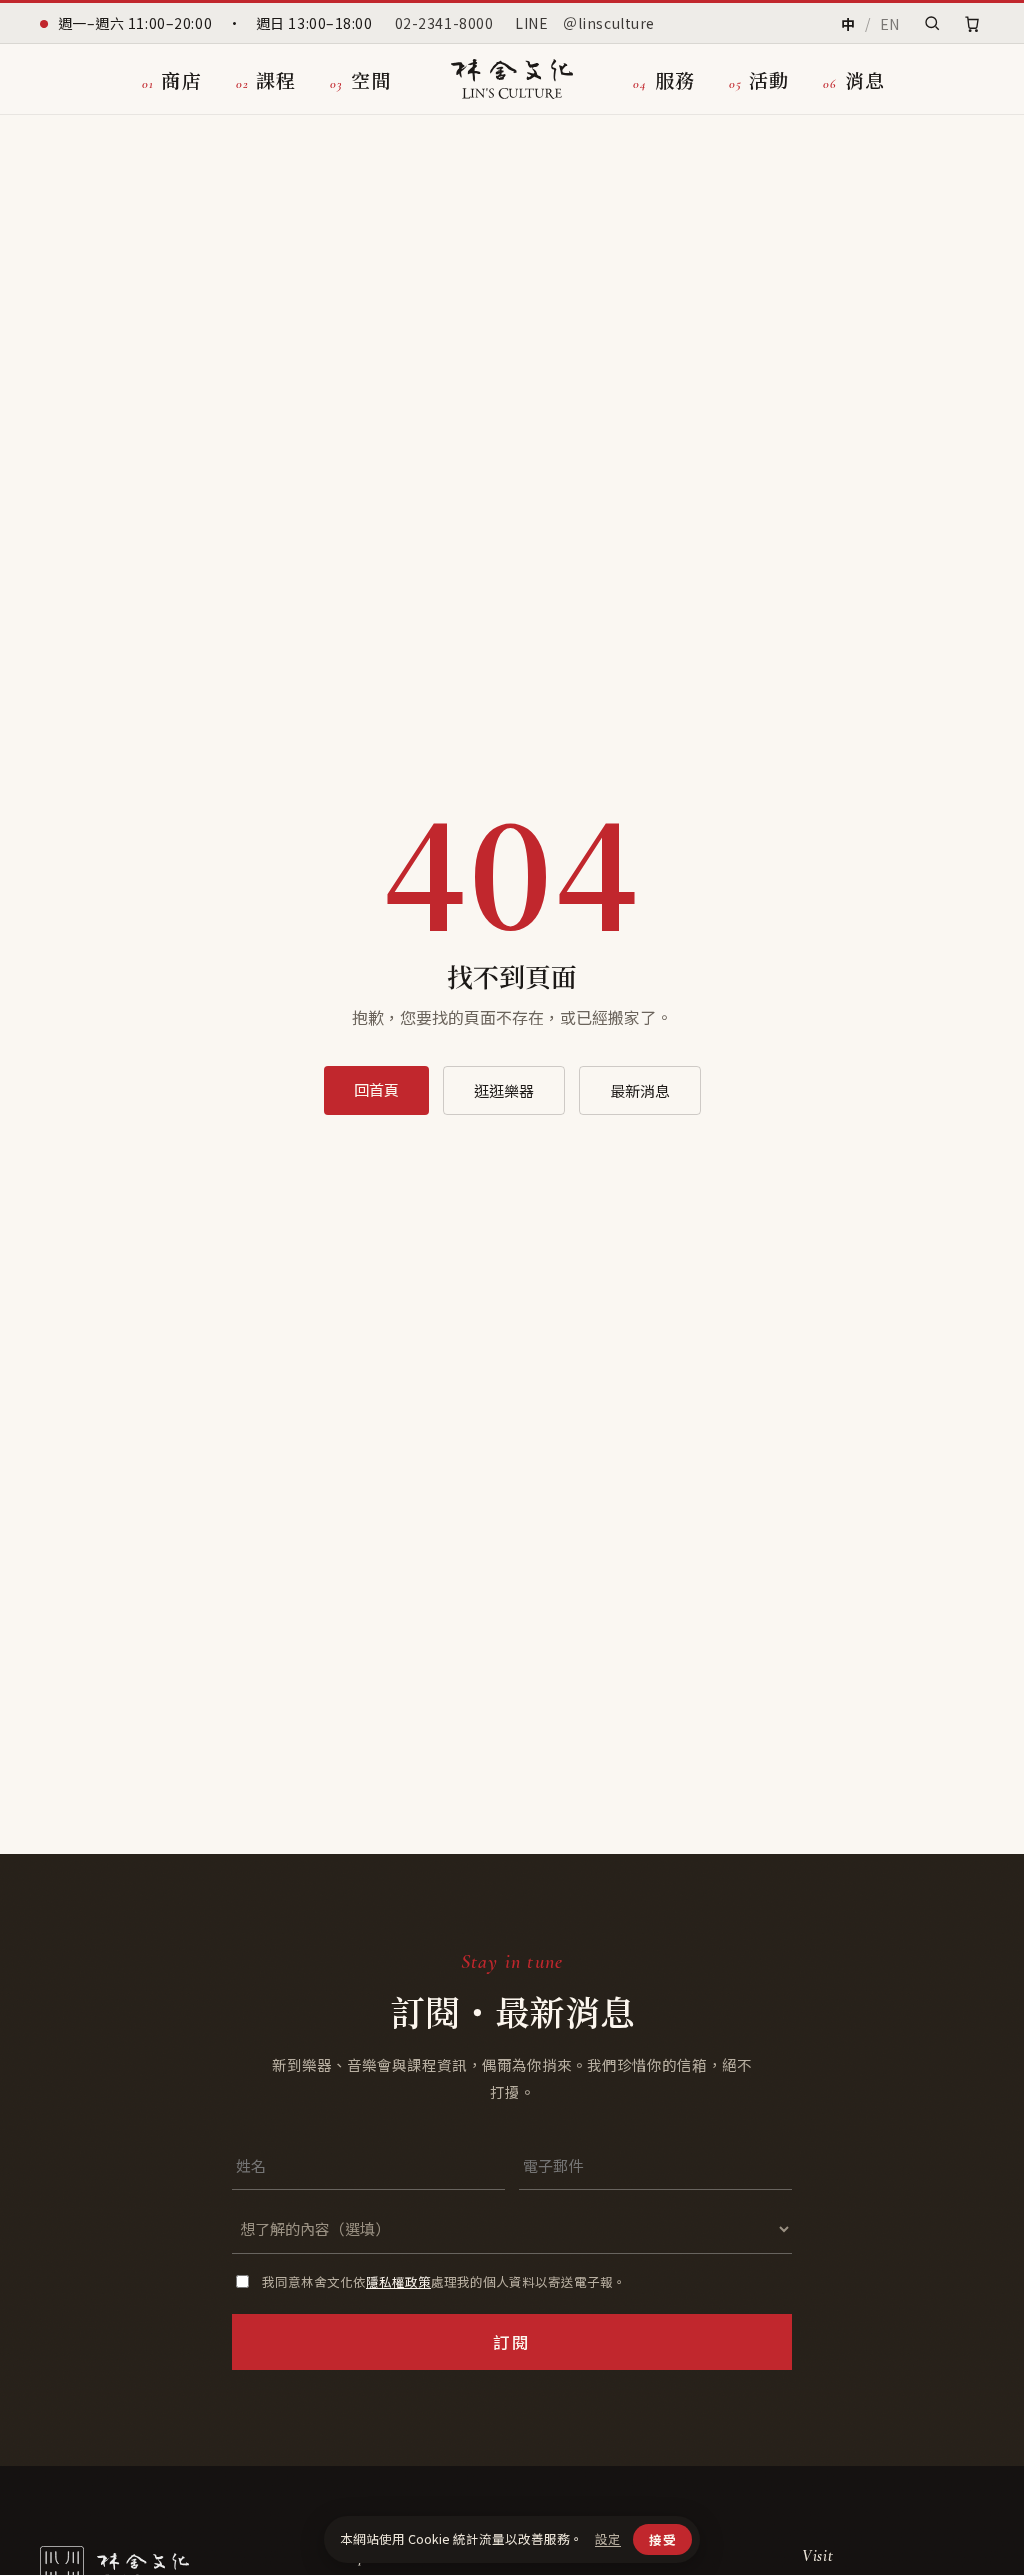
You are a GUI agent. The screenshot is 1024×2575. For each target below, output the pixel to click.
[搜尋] (932, 23)
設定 (608, 2539)
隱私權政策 (398, 2281)
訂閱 (511, 2342)
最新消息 (640, 1090)
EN (890, 23)
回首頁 (376, 1089)
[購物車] (972, 23)
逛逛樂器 (504, 1090)
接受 (662, 2539)
